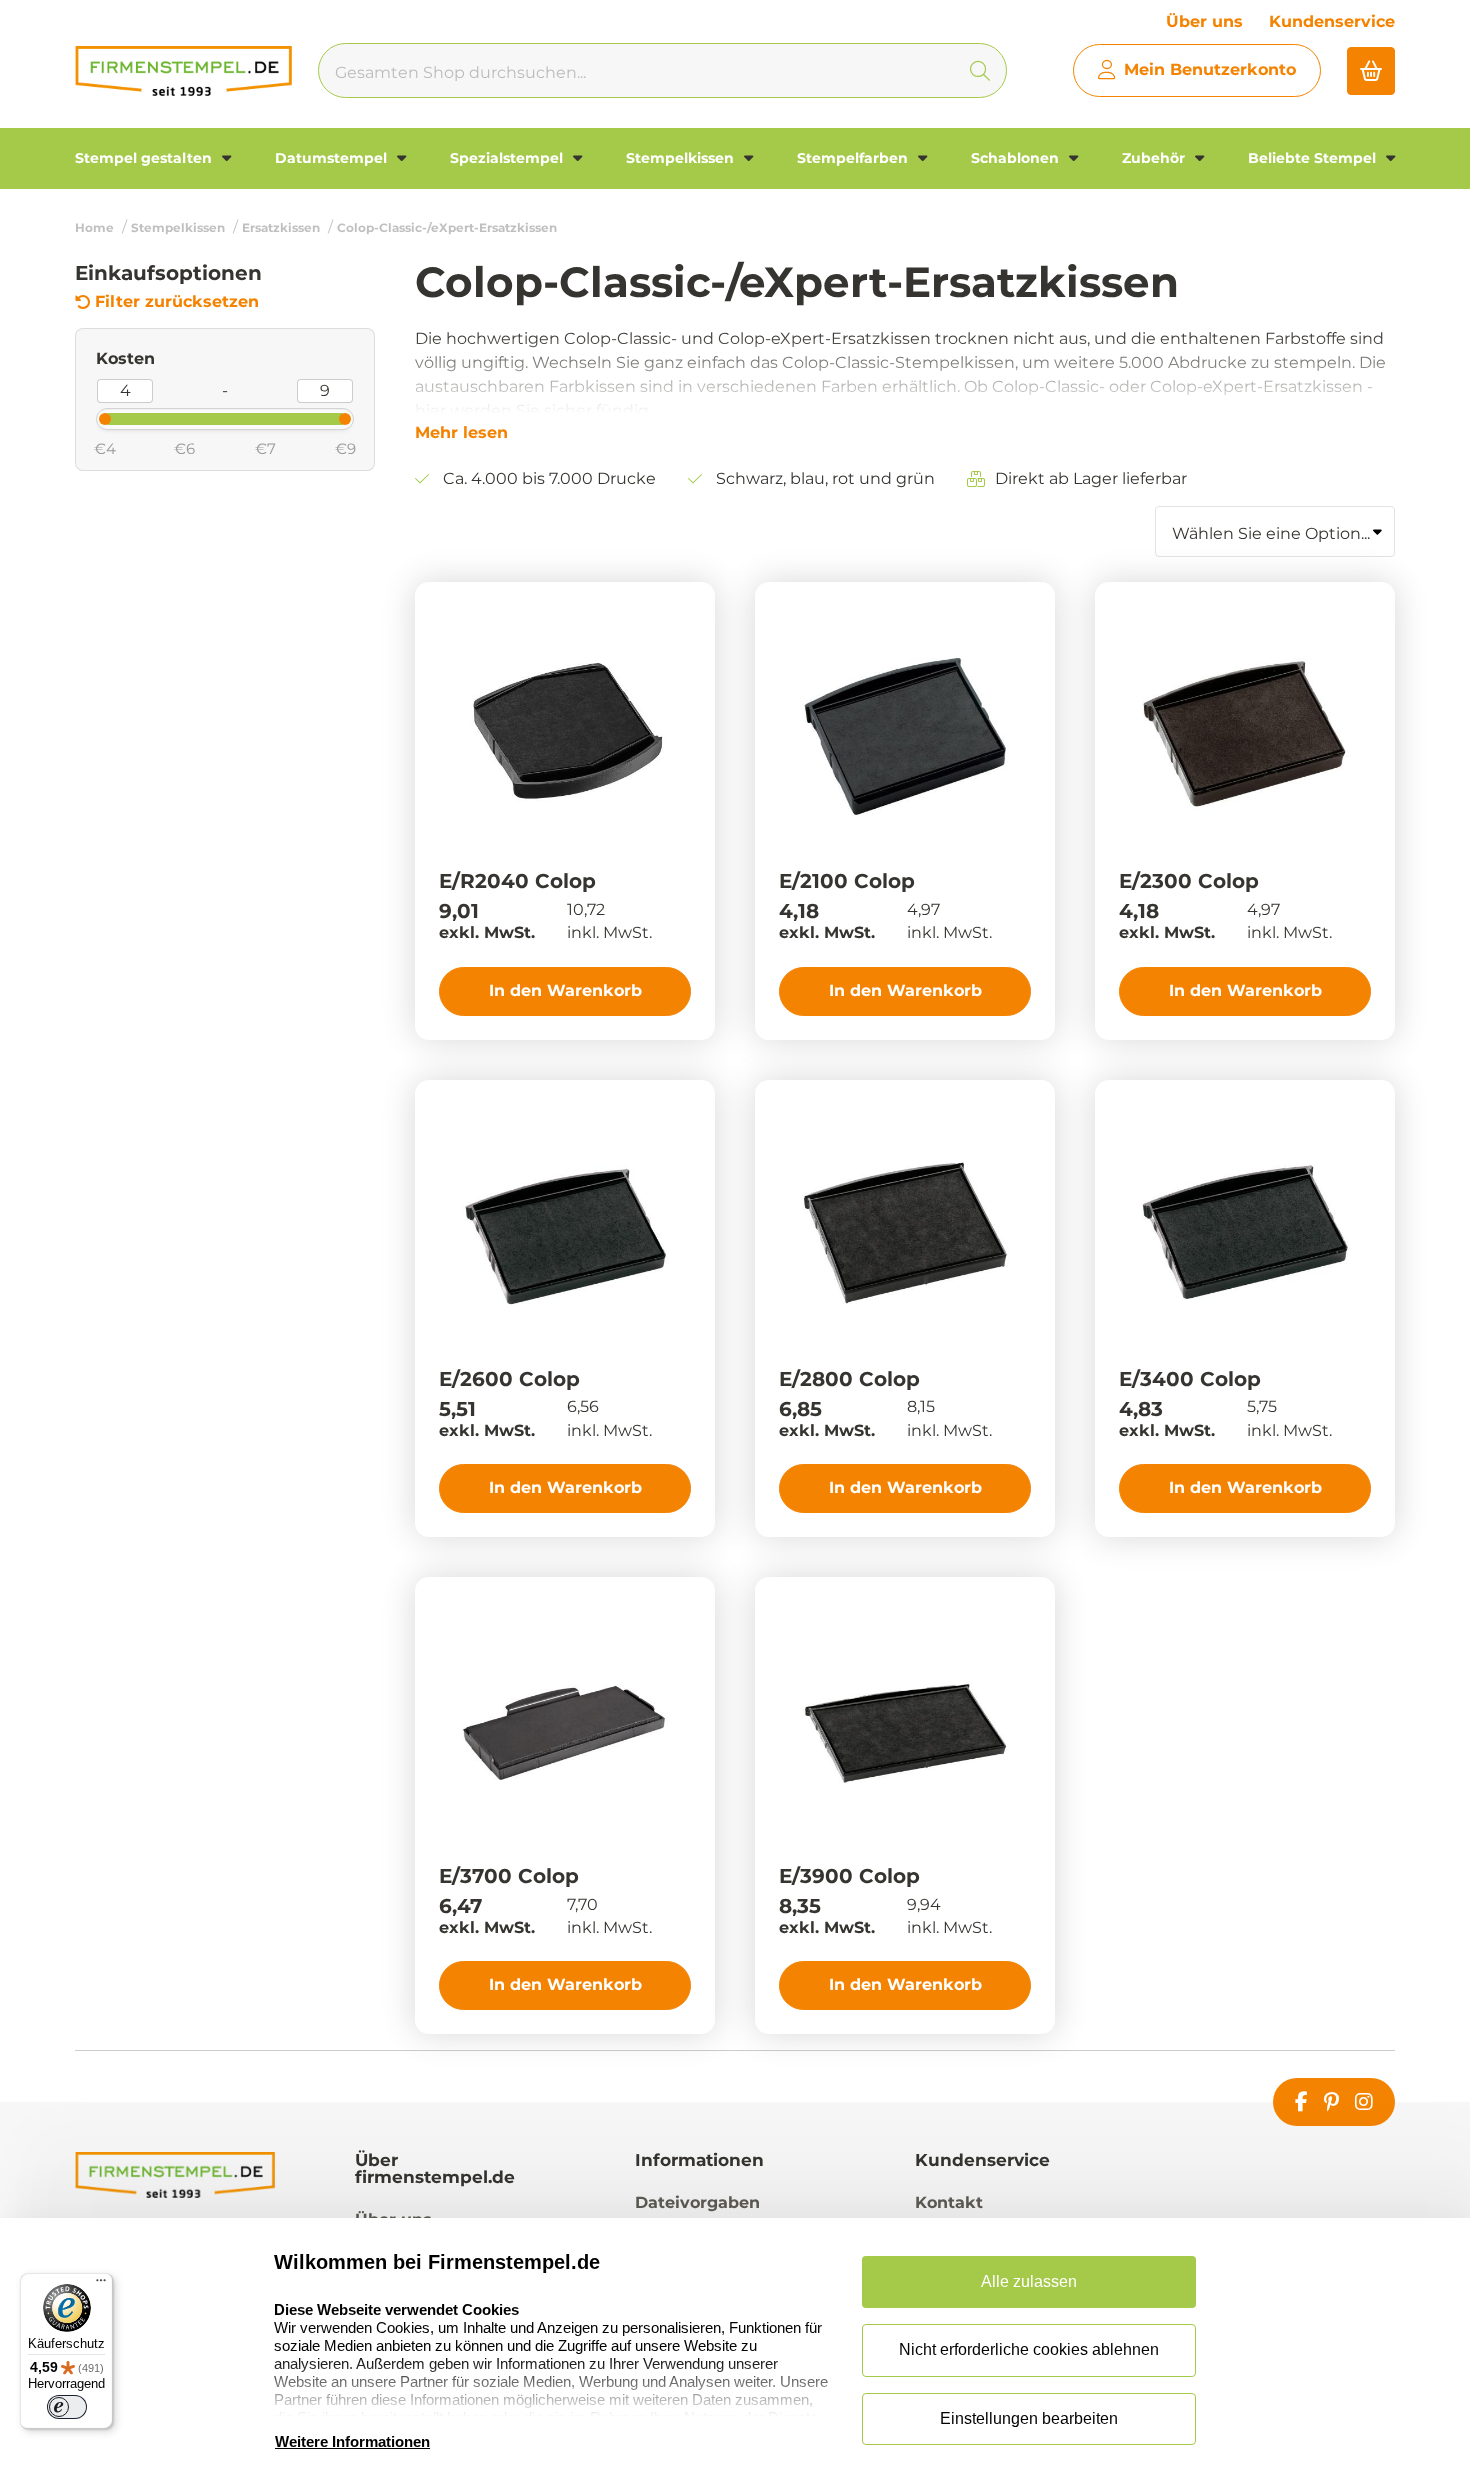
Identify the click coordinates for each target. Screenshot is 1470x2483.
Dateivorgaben (697, 2202)
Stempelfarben (854, 158)
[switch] (67, 2407)
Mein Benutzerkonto (1210, 69)
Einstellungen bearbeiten (1029, 2418)
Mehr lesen (461, 433)
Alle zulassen (1029, 2281)
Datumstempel (333, 158)
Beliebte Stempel (1314, 158)
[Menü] (101, 2285)
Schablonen (1017, 158)
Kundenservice (1332, 21)
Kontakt (949, 2202)
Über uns (1204, 21)
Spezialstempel (508, 158)
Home (94, 227)
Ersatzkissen (281, 227)
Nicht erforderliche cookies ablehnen (1029, 2349)
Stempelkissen (682, 158)
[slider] (88, 417)
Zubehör (1155, 158)
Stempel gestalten (145, 158)
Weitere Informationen (352, 2441)
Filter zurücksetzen (177, 302)
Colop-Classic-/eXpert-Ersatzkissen (447, 227)
